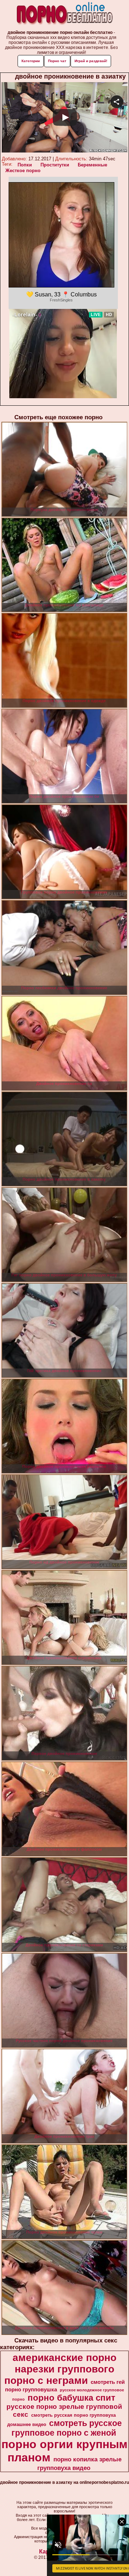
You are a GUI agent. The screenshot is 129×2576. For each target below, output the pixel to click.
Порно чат (57, 61)
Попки (25, 165)
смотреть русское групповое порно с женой (67, 2428)
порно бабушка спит (71, 2398)
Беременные (92, 165)
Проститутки (55, 165)
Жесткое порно (23, 171)
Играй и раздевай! (91, 61)
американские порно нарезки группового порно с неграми (60, 2369)
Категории (31, 61)
